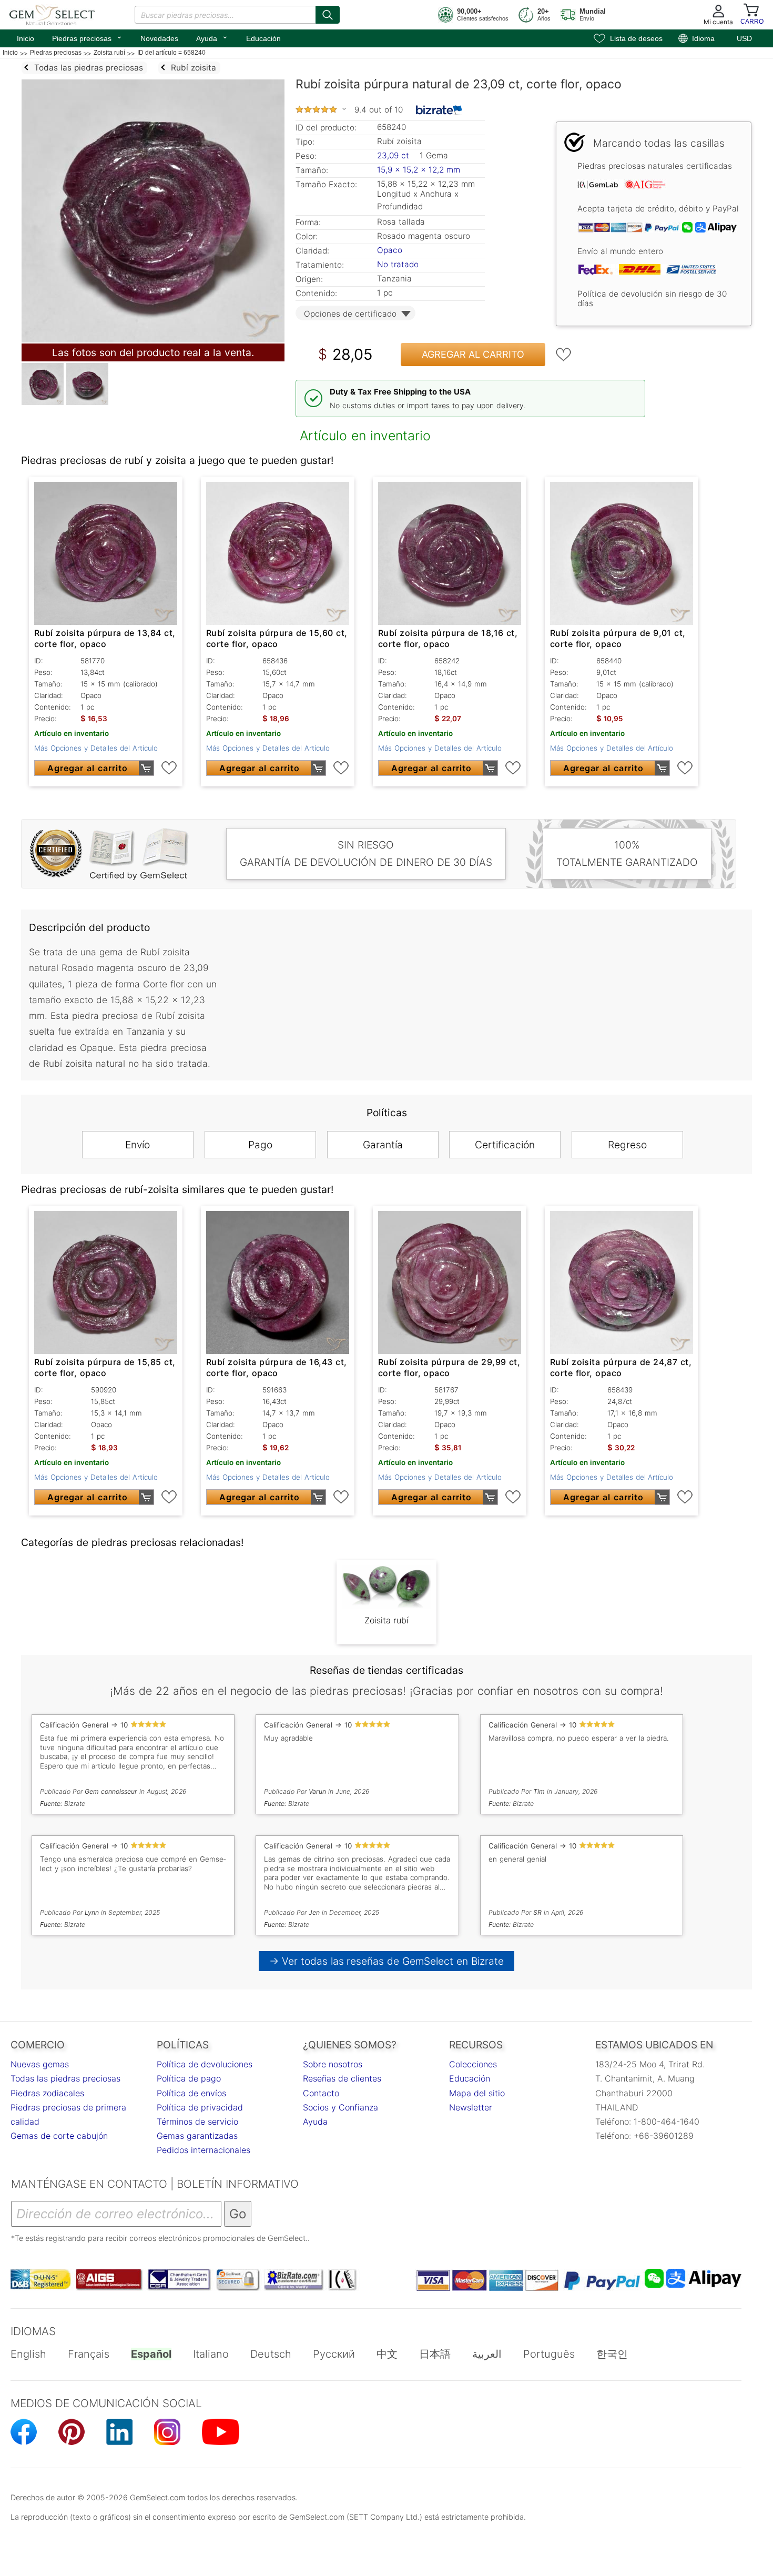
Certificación (505, 1145)
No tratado (398, 264)
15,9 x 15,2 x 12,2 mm (419, 170)
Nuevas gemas (40, 2064)
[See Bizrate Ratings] (439, 110)
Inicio (26, 38)
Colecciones (473, 2064)
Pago (260, 1145)
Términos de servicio (197, 2122)
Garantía (383, 1145)
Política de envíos (191, 2093)
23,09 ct (394, 155)
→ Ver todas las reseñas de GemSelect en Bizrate (387, 1961)
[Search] (328, 15)
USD (744, 38)
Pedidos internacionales (204, 2150)
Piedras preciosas (87, 37)
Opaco (390, 250)
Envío (138, 1145)
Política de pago (189, 2078)
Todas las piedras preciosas (65, 2078)
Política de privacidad (200, 2107)
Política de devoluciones (205, 2064)
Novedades (159, 38)
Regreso (627, 1145)
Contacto (321, 2093)
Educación (263, 38)
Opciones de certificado (350, 314)
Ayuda (212, 37)
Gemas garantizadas (197, 2136)
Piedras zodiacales (47, 2093)
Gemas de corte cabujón (59, 2136)
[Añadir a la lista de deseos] (564, 355)
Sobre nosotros (333, 2064)
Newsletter (471, 2107)
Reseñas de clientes (342, 2078)
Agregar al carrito (473, 354)
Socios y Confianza (340, 2107)
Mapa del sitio (477, 2093)
